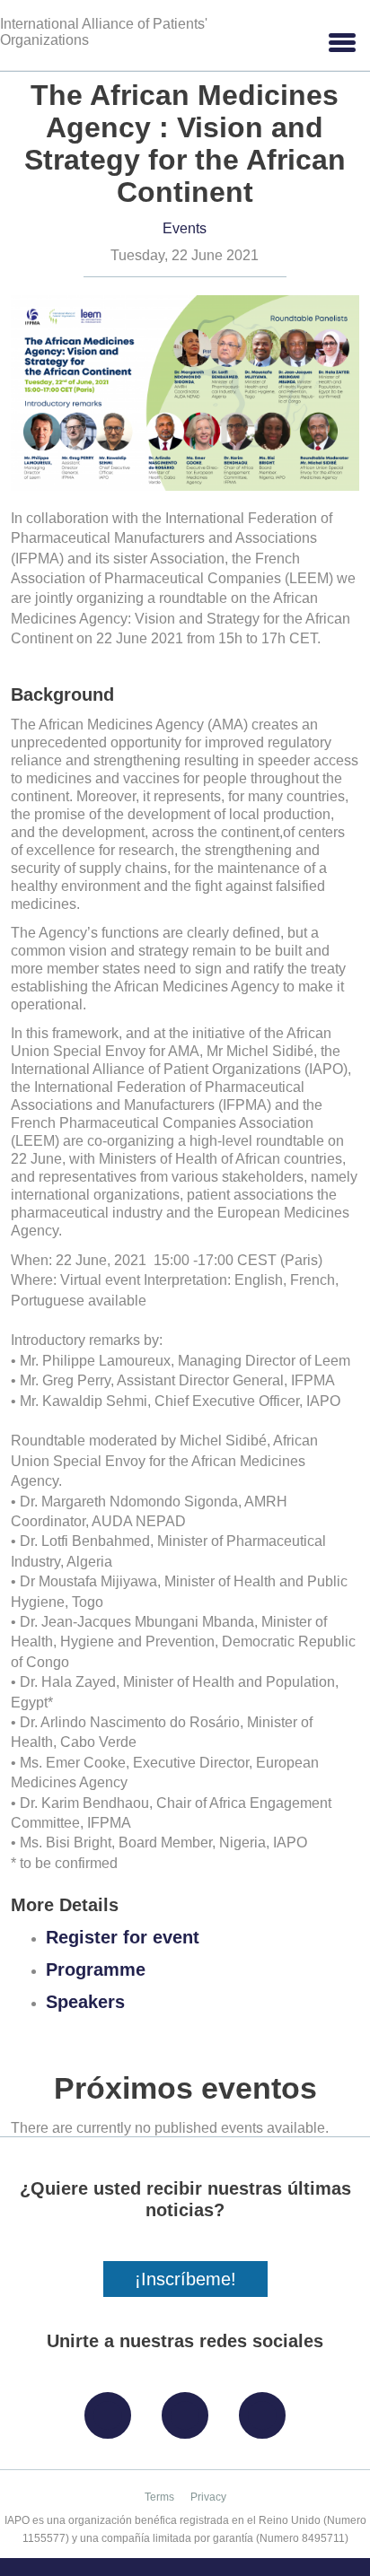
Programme (96, 1969)
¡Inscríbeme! (185, 2279)
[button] (341, 43)
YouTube (267, 2409)
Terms (159, 2497)
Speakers (85, 2002)
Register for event (123, 1937)
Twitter (189, 2409)
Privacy (208, 2497)
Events (185, 228)
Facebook (112, 2409)
